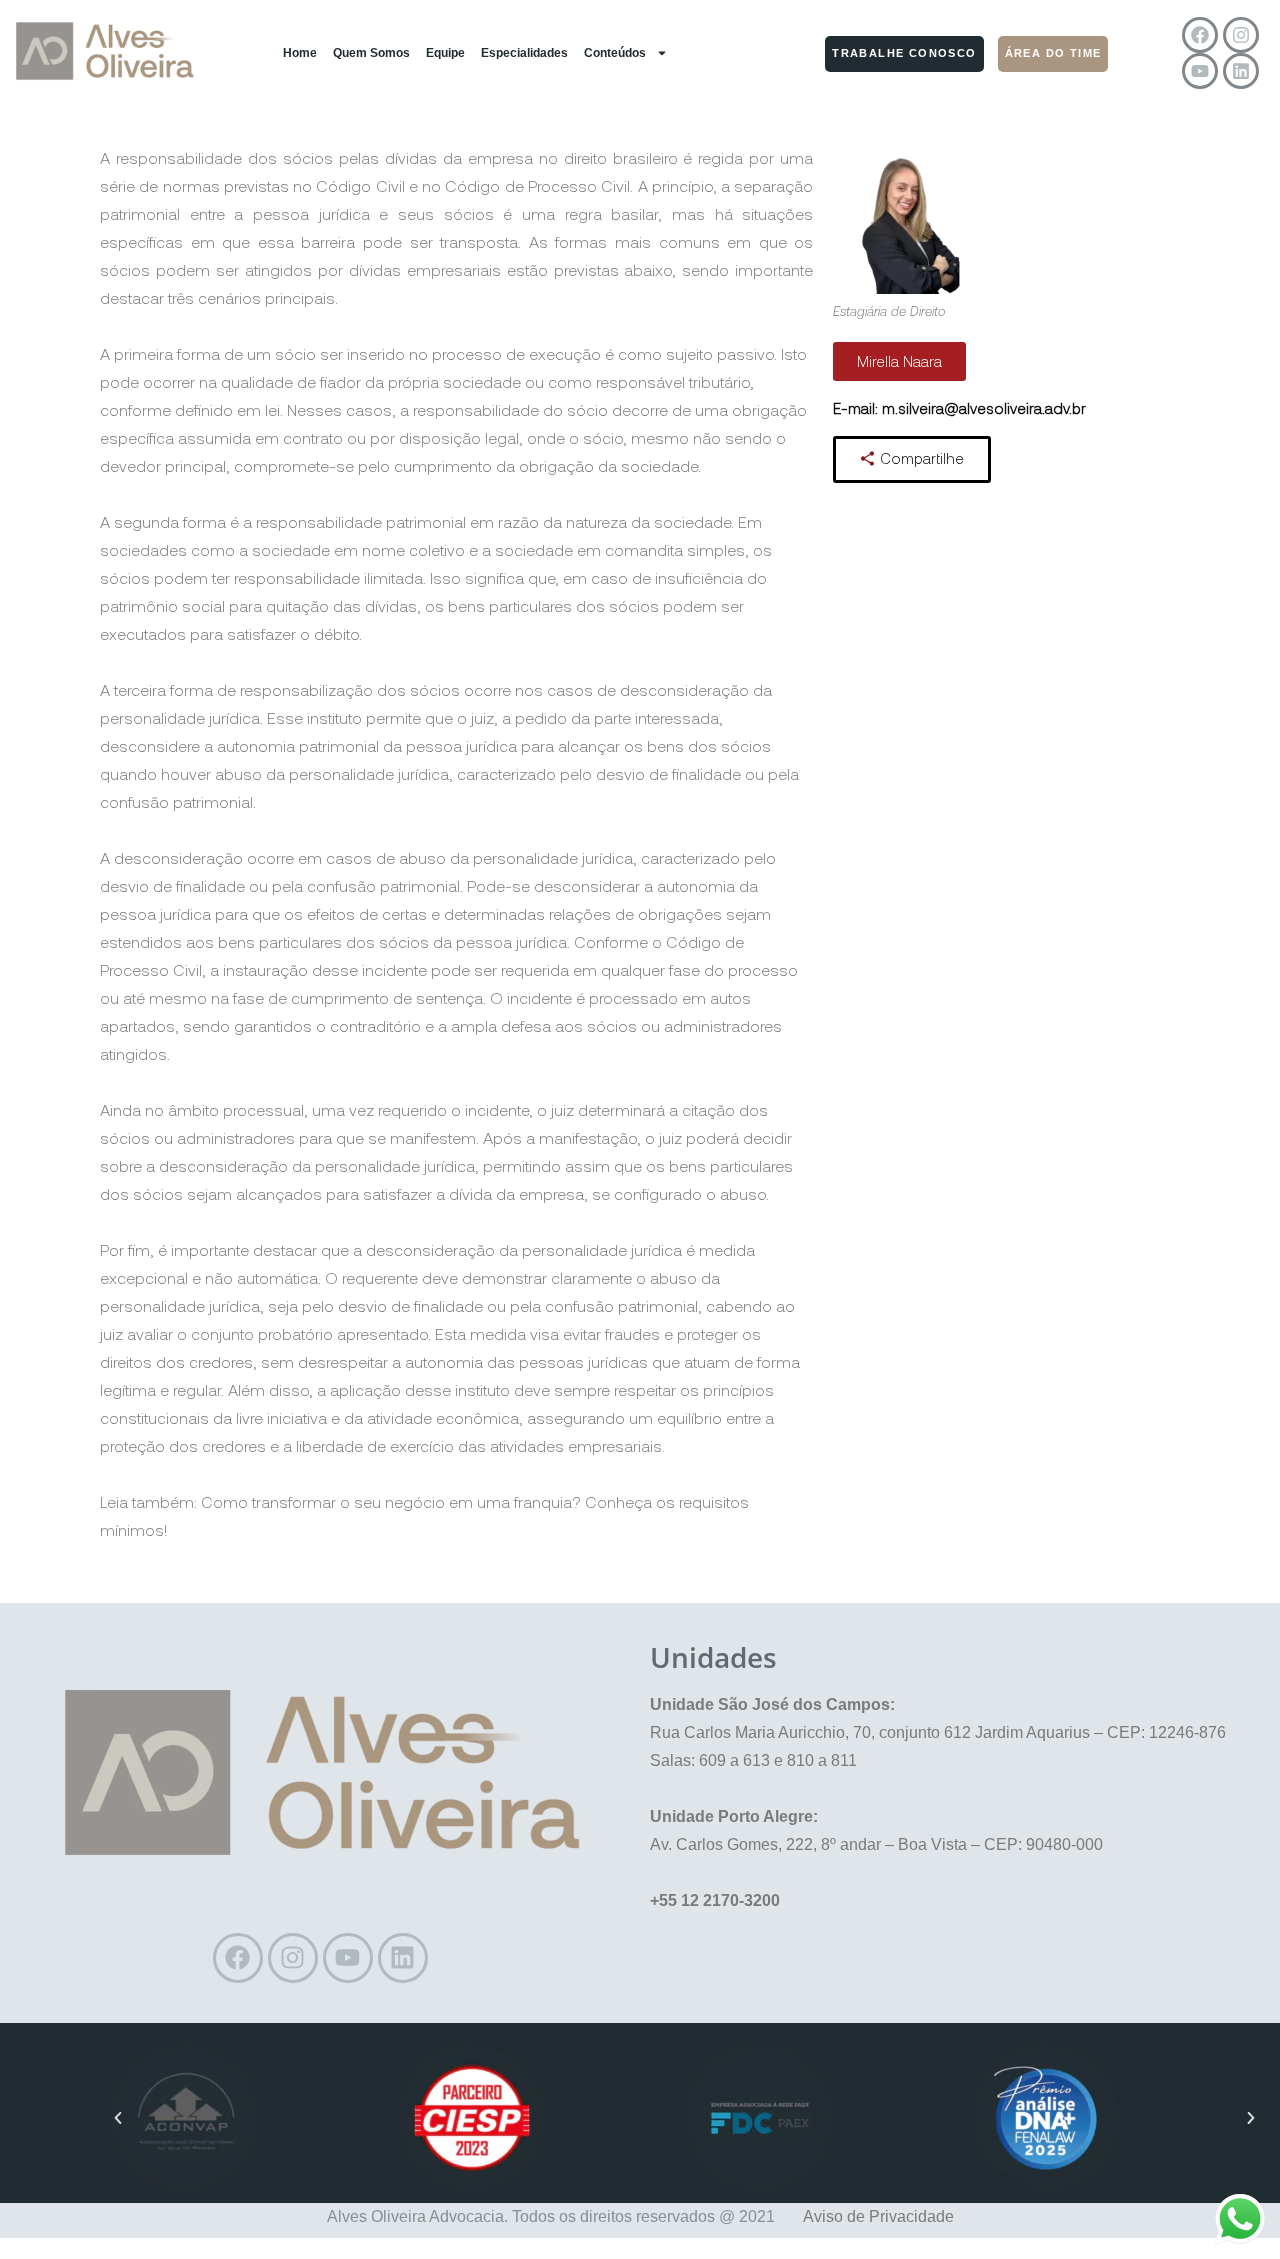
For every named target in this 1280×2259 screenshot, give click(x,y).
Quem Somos (371, 53)
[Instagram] (1241, 35)
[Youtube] (1200, 71)
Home (300, 53)
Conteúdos (615, 53)
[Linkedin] (1241, 71)
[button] (118, 2118)
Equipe (445, 53)
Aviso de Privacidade (878, 2216)
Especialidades (524, 53)
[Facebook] (1200, 35)
